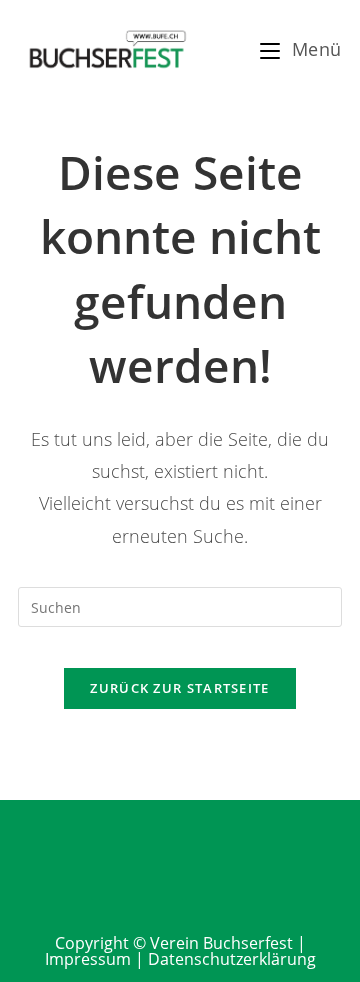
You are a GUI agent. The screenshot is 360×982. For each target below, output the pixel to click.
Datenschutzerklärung (232, 959)
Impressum (88, 959)
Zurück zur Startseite (179, 688)
